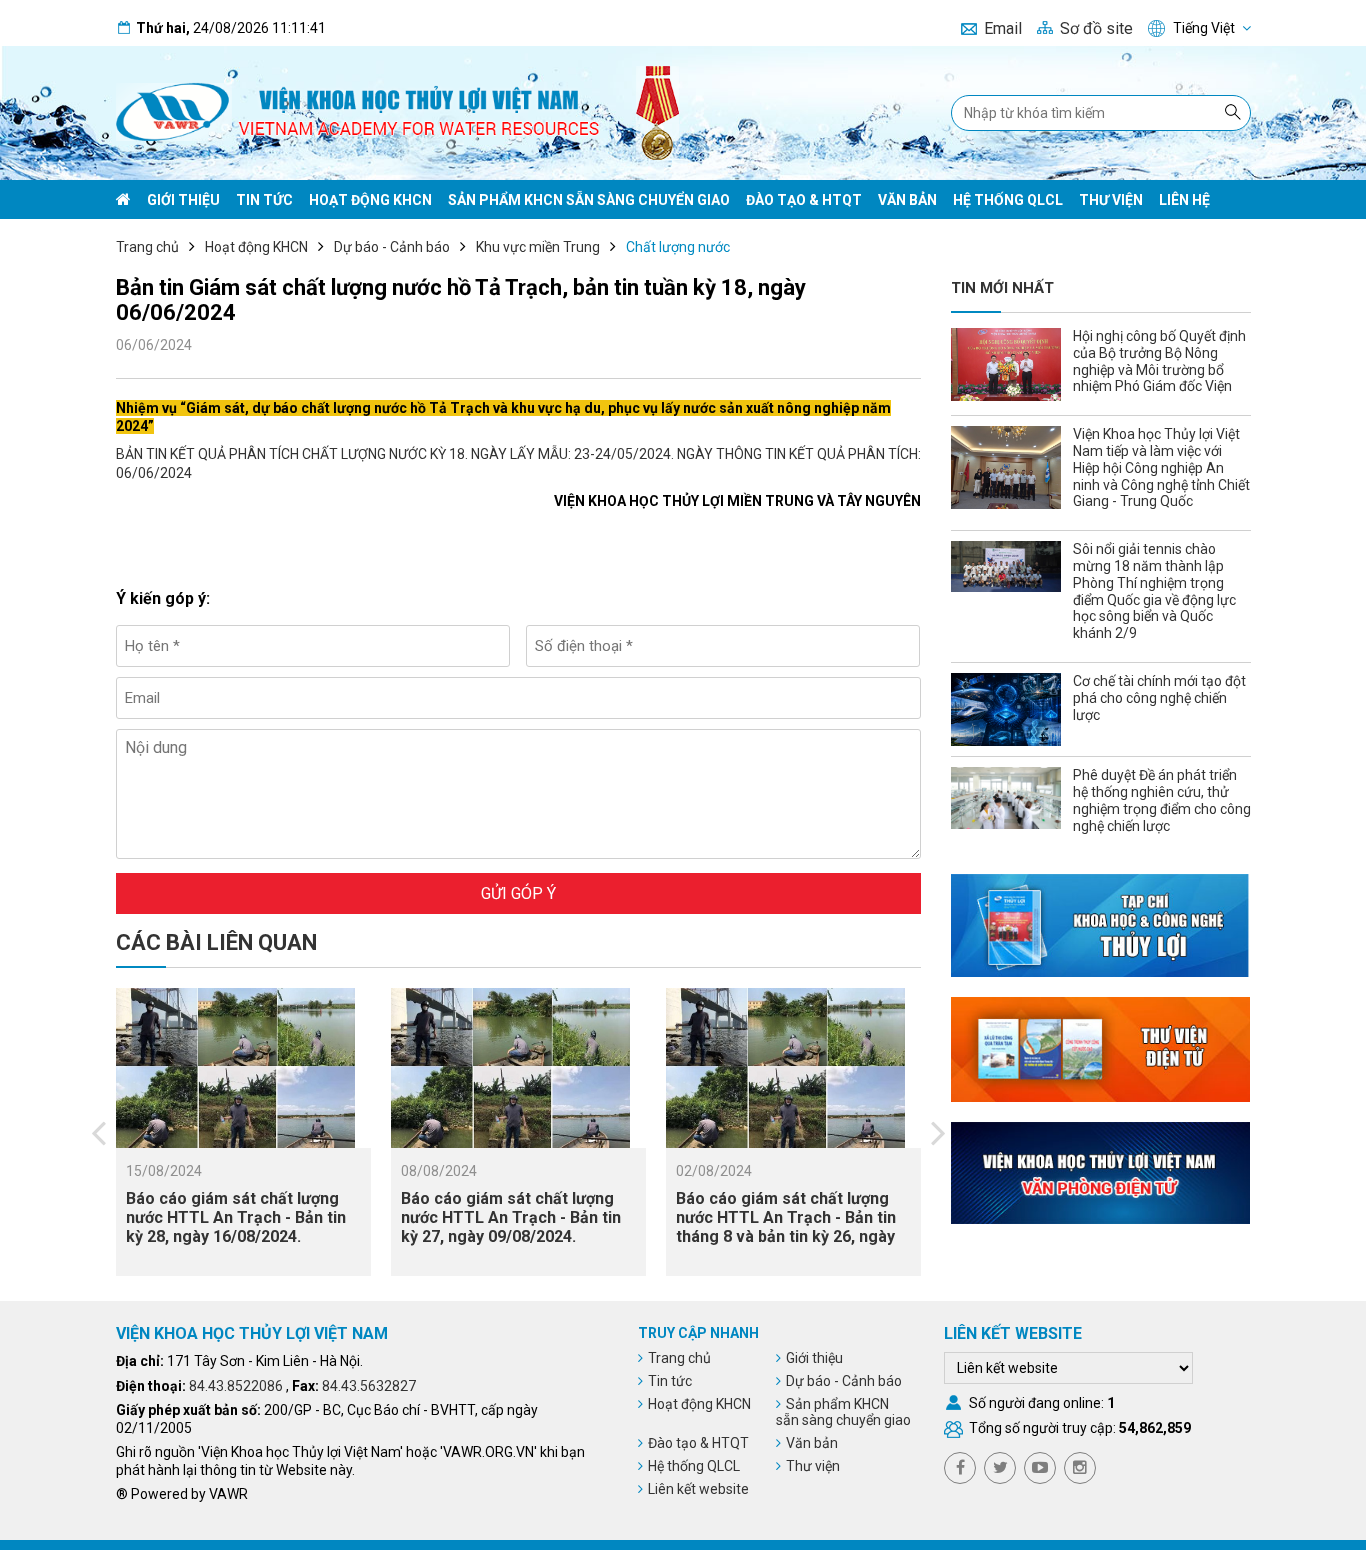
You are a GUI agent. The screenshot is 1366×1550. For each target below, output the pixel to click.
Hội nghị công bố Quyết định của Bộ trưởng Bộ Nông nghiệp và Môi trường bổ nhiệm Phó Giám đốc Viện (1159, 361)
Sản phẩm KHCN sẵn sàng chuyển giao (589, 200)
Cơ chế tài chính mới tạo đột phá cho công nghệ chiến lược (1159, 698)
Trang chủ (147, 247)
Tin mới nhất (1002, 288)
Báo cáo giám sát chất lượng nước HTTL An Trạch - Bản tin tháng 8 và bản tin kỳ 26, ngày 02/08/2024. (786, 1227)
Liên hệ (1184, 200)
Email (1003, 28)
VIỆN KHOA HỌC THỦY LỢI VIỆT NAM (252, 1333)
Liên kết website (698, 1489)
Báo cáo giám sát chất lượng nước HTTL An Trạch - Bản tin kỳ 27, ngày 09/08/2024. (511, 1217)
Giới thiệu (183, 200)
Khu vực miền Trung (538, 247)
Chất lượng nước (678, 247)
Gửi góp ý (518, 893)
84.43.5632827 (369, 1386)
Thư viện (1111, 200)
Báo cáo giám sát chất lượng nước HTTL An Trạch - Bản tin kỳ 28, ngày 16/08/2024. (236, 1217)
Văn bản (907, 200)
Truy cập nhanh (698, 1333)
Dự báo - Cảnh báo (392, 247)
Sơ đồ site (1096, 28)
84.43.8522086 (236, 1386)
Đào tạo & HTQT (804, 200)
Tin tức (264, 200)
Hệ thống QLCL (1008, 200)
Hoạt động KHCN (370, 200)
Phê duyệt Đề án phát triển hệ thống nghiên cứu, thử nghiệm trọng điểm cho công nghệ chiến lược (1162, 800)
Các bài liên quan (216, 942)
